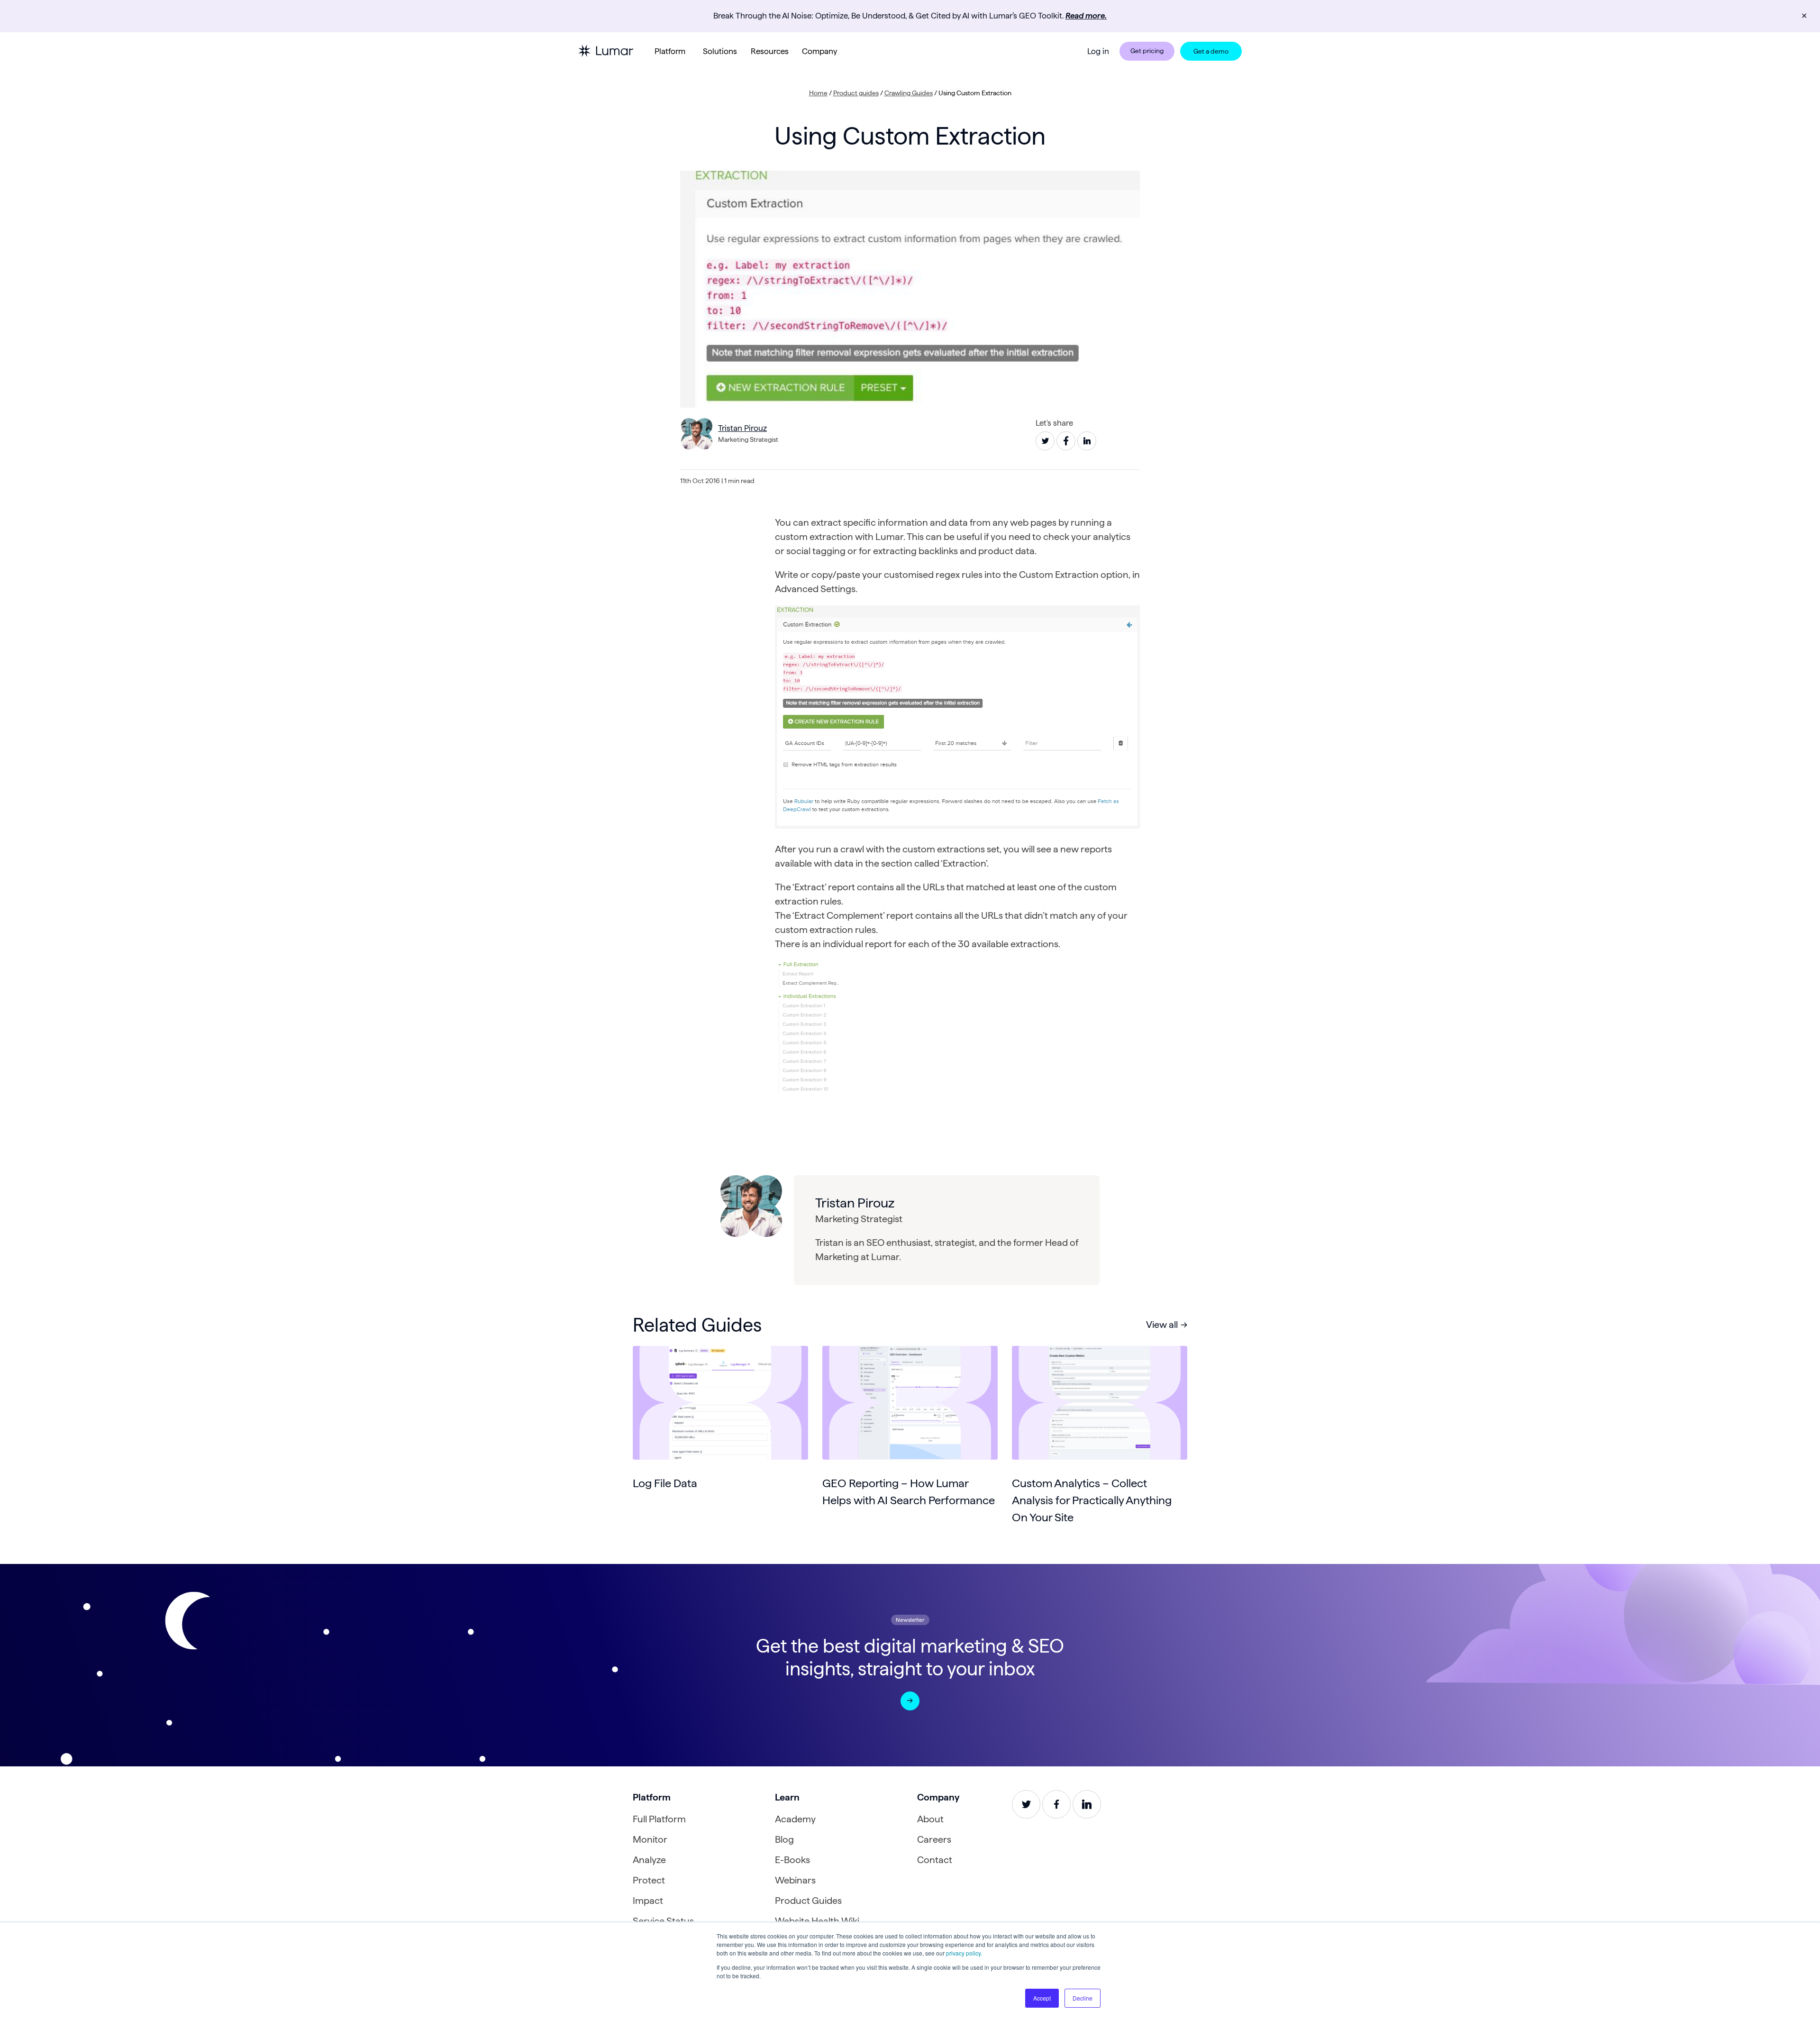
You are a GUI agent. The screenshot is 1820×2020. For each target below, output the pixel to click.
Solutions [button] (720, 51)
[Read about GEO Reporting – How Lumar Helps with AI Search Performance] (910, 1403)
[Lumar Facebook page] (1056, 1804)
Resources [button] (770, 51)
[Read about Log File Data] (720, 1403)
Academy (795, 1819)
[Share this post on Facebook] (1066, 441)
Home (818, 93)
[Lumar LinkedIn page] (1087, 1804)
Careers (934, 1839)
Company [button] (819, 51)
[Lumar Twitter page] (1026, 1804)
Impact (648, 1901)
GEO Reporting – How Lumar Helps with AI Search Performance (909, 1492)
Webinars (795, 1880)
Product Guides (808, 1901)
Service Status (663, 1921)
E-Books (792, 1860)
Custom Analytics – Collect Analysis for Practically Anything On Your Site (1092, 1500)
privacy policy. (964, 1953)
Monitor (650, 1839)
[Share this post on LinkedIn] (1087, 441)
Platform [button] (670, 51)
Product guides (856, 93)
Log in (1098, 51)
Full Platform (659, 1819)
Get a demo (1211, 51)
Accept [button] (1042, 1998)
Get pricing (1147, 51)
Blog (784, 1839)
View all (1162, 1325)
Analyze (649, 1860)
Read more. (1086, 16)
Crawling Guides (909, 93)
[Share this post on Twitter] (1045, 441)
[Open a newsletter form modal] (910, 1701)
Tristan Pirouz (742, 428)
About (930, 1819)
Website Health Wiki (817, 1921)
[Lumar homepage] (606, 51)
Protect (649, 1880)
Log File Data (665, 1483)
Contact (935, 1860)
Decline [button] (1083, 1998)
